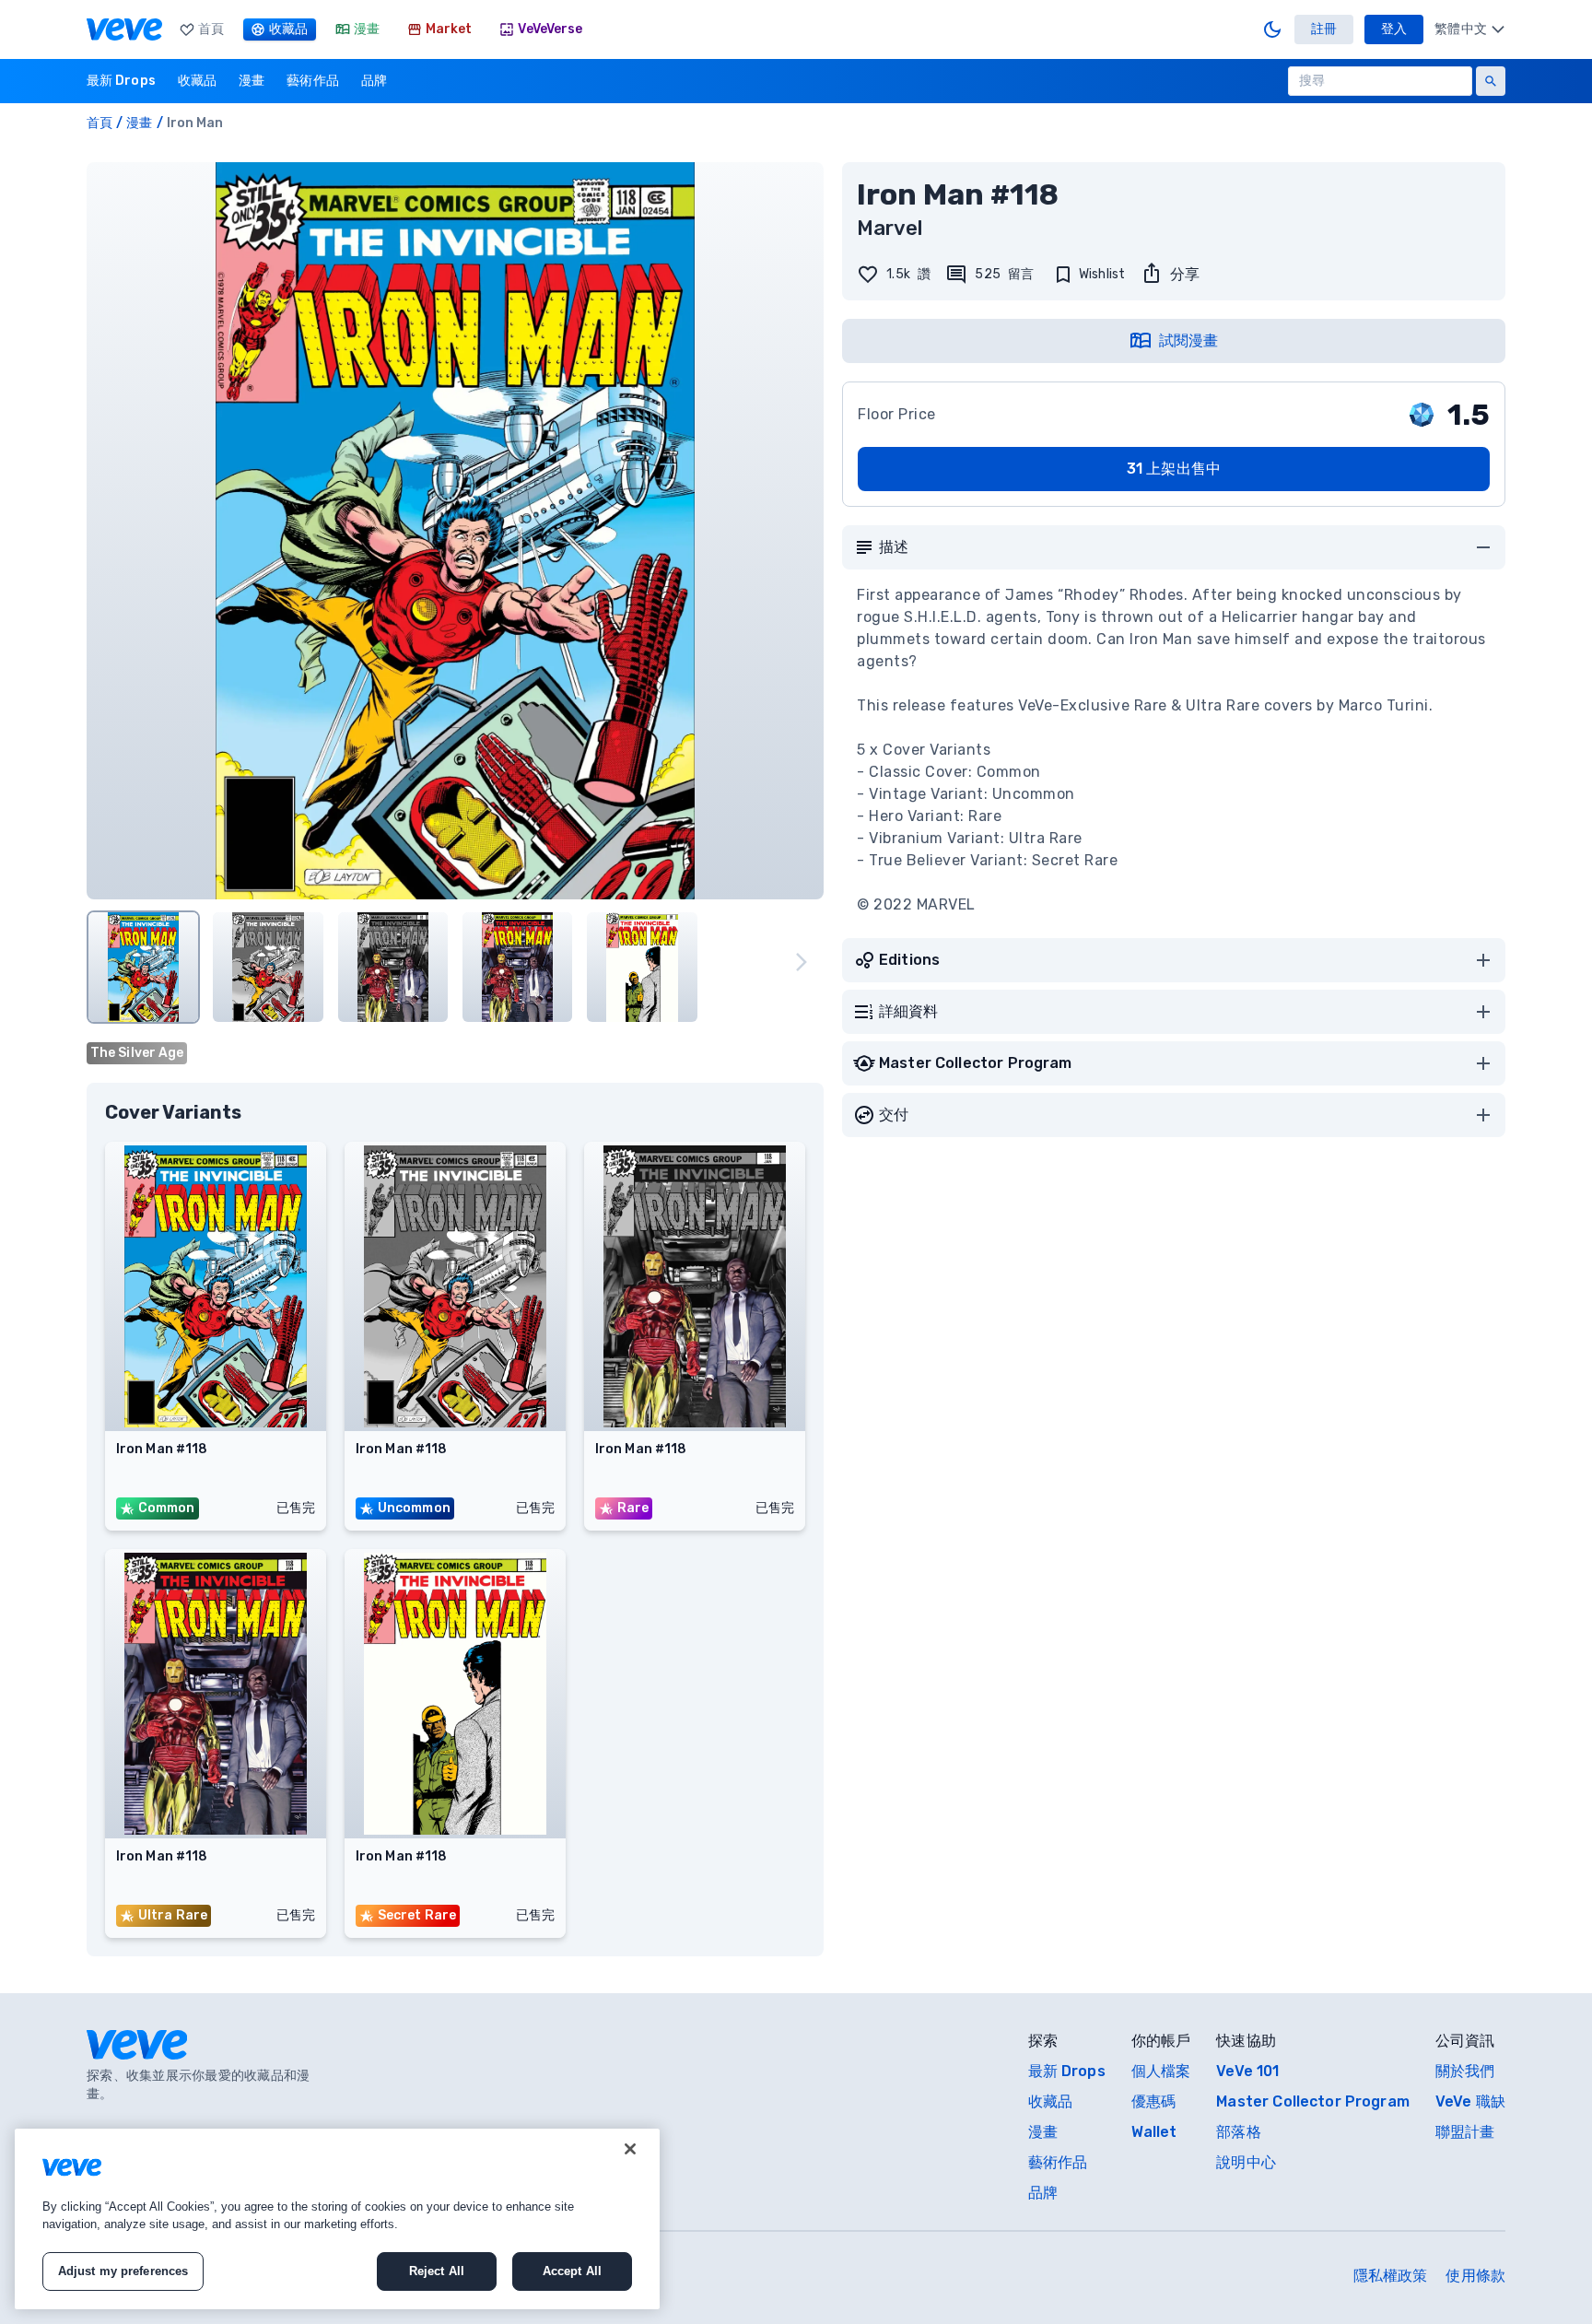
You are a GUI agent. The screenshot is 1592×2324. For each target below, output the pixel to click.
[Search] (1491, 81)
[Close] (630, 2149)
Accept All (572, 2271)
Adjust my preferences (123, 2271)
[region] (337, 2219)
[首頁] (124, 29)
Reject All (437, 2271)
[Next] (802, 962)
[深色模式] (1272, 29)
